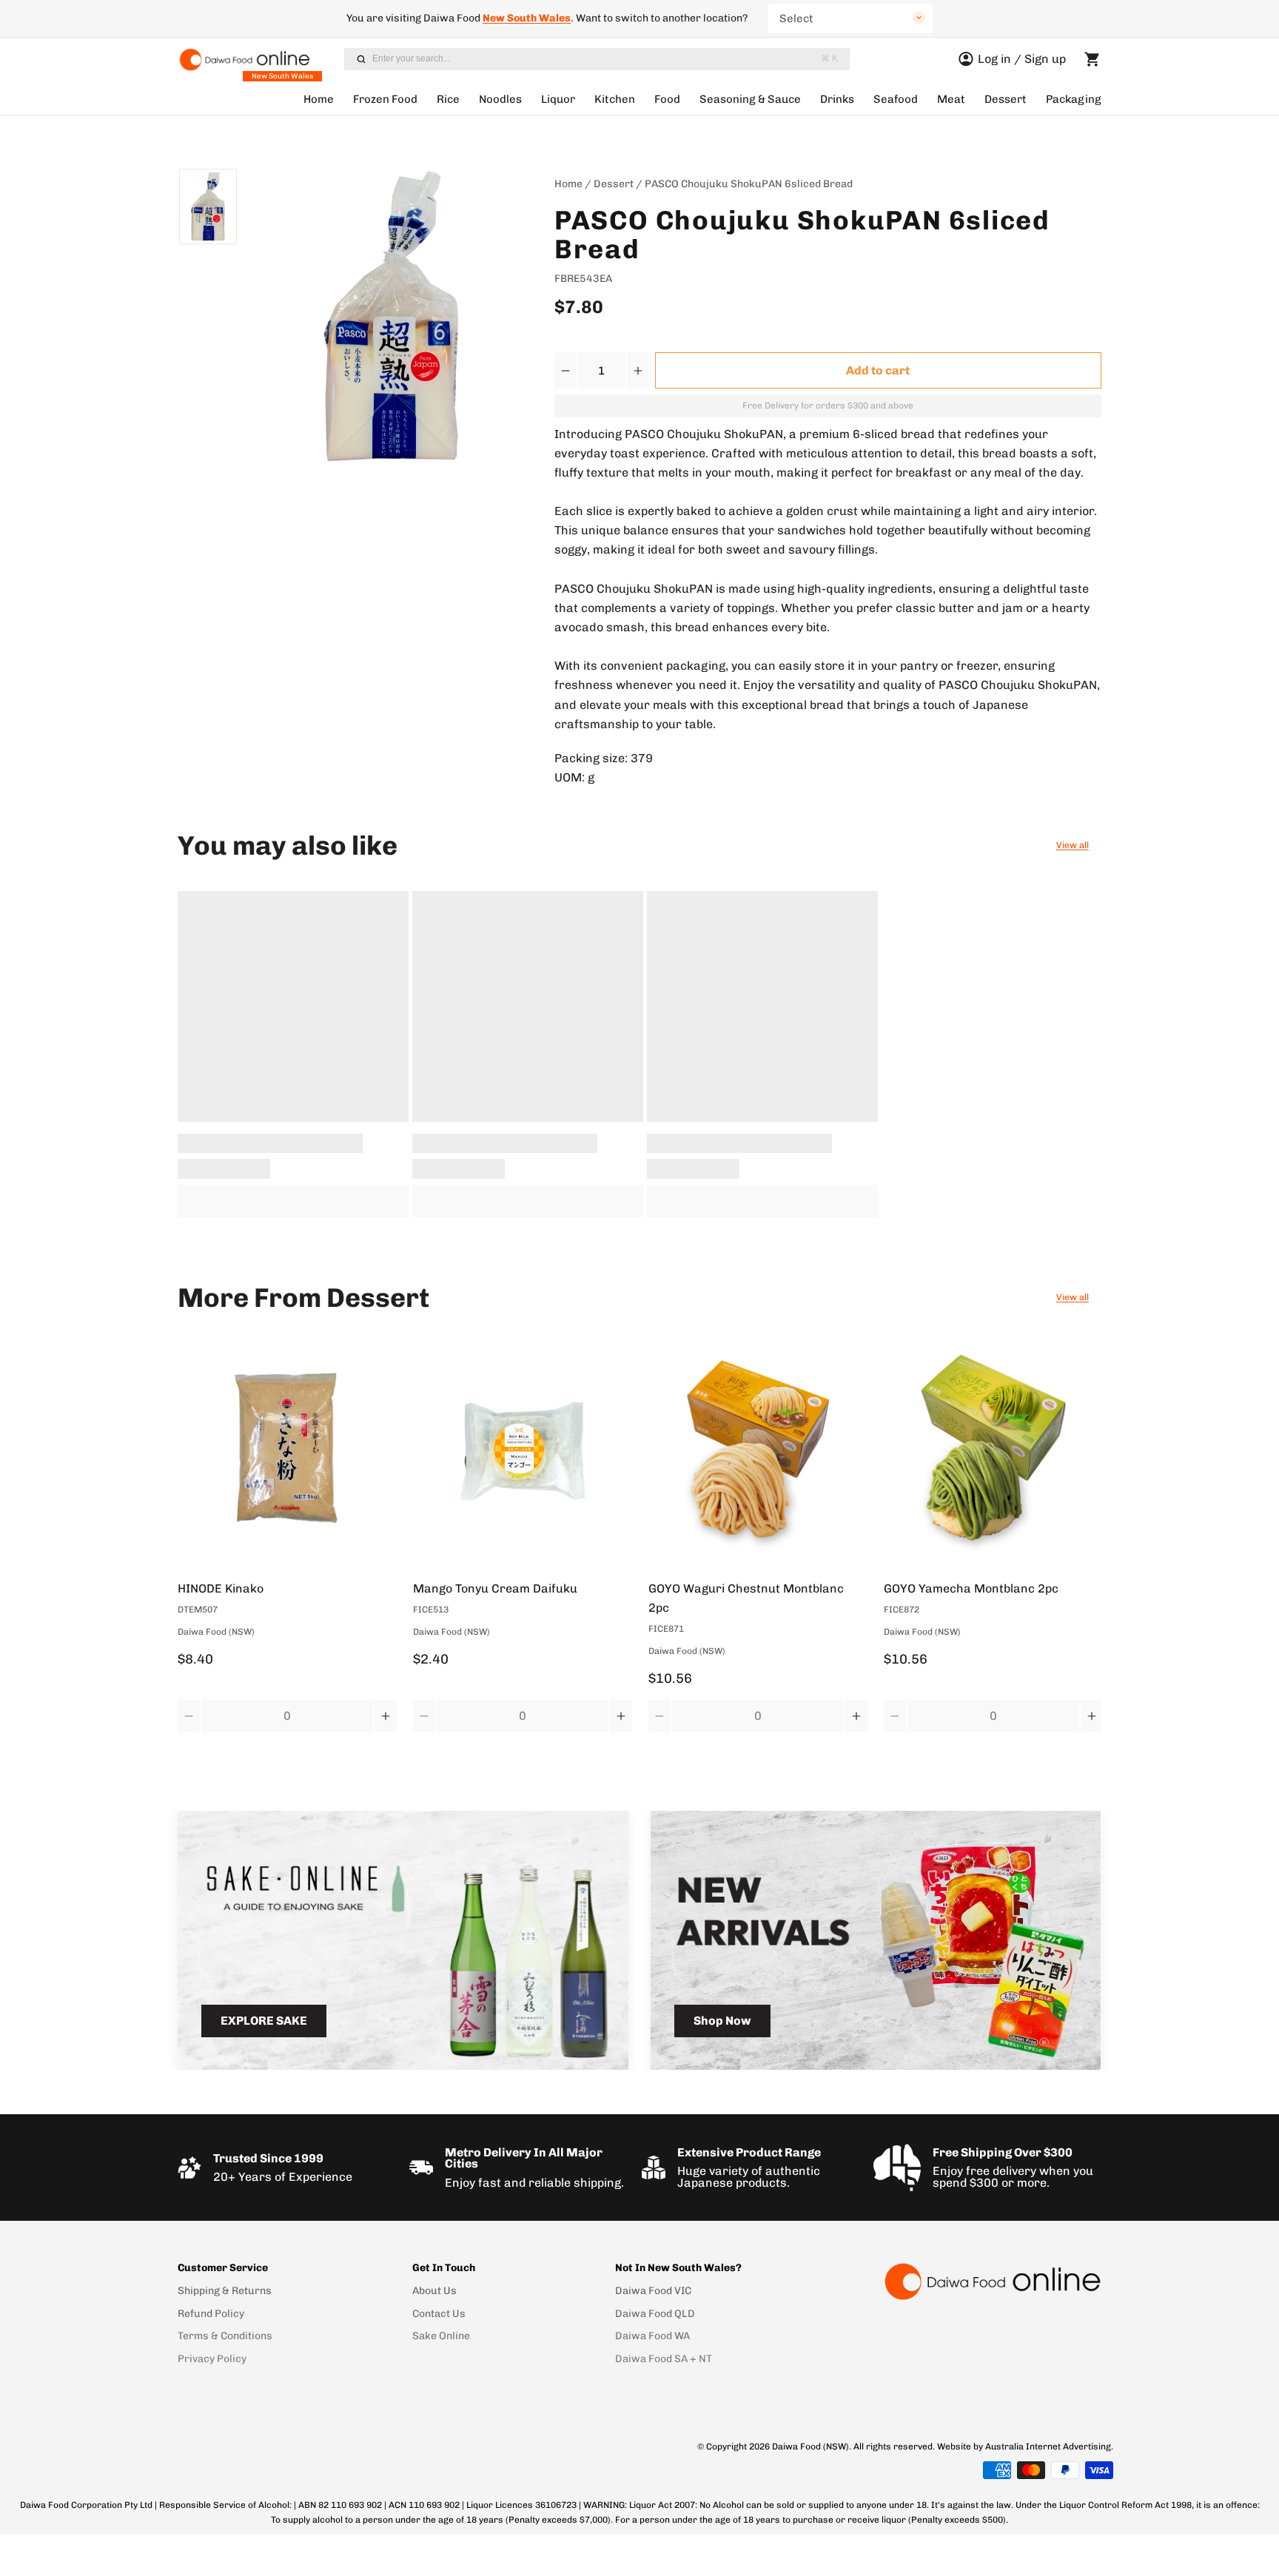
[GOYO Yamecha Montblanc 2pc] (993, 1452)
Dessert (1006, 99)
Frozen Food (385, 99)
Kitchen (615, 99)
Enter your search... (605, 58)
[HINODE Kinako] (287, 1452)
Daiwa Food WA (652, 2336)
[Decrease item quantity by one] (566, 370)
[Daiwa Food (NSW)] (991, 2281)
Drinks (837, 99)
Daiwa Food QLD (655, 2314)
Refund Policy (211, 2314)
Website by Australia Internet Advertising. (1025, 2446)
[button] (878, 370)
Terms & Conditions (225, 2336)
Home (319, 99)
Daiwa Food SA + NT (664, 2359)
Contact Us (439, 2314)
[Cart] (1092, 59)
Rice (448, 99)
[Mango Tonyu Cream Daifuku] (523, 1452)
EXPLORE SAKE (264, 2021)
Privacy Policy (212, 2359)
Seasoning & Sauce (750, 99)
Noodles (500, 99)
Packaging (1074, 99)
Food (667, 99)
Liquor (558, 99)
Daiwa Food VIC (653, 2291)
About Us (434, 2291)
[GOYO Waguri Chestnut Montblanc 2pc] (758, 1452)
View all (1072, 845)
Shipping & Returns (225, 2291)
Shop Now (722, 2021)
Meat (951, 99)
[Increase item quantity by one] (637, 370)
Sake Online (441, 2336)
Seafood (896, 99)
